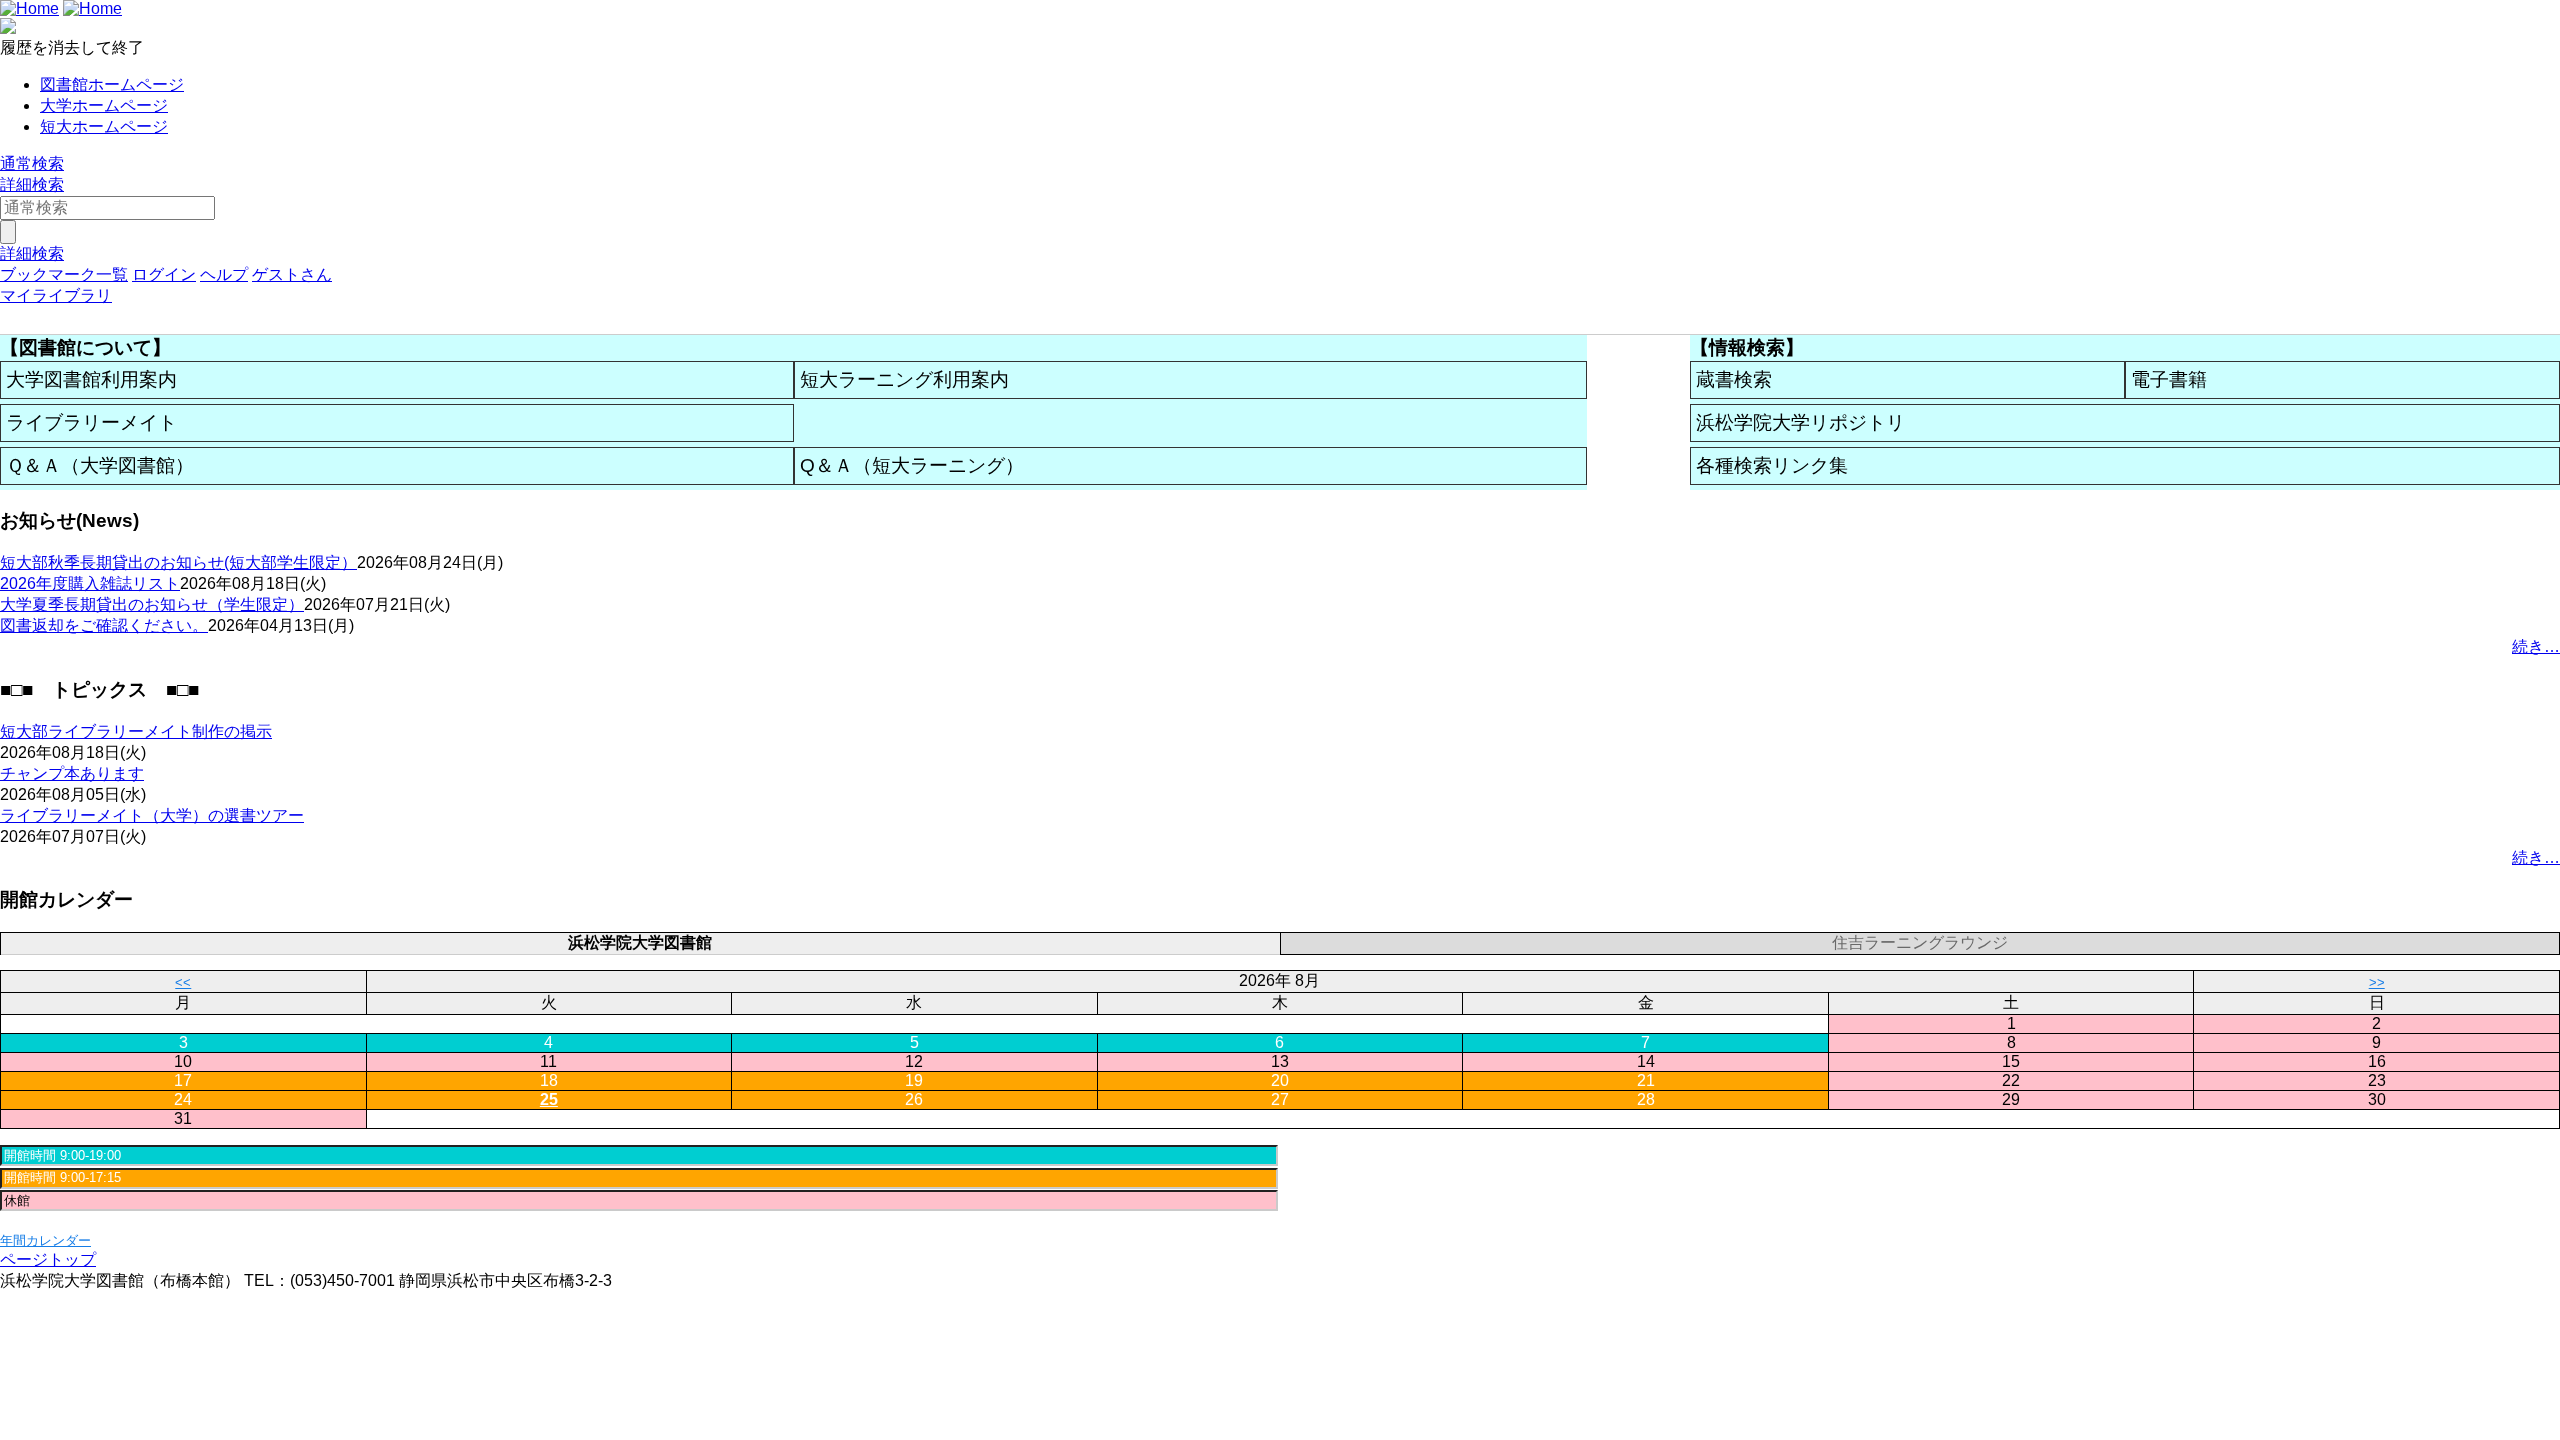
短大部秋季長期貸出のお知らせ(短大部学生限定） (178, 562)
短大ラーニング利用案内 (904, 379)
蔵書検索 (1734, 379)
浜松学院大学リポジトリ (1800, 422)
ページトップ (48, 1259)
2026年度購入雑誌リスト (90, 583)
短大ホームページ (104, 126)
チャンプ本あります (72, 773)
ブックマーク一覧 (64, 274)
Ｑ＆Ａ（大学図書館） (100, 465)
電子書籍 (2169, 379)
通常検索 (32, 163)
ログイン (164, 274)
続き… (2536, 646)
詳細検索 (32, 184)
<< (183, 982)
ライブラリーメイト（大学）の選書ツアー (152, 815)
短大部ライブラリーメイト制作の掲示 (136, 731)
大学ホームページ (104, 105)
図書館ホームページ (112, 84)
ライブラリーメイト (91, 422)
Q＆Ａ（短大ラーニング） (912, 465)
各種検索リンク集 (1772, 465)
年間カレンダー (45, 1240)
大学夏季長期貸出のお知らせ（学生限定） (152, 604)
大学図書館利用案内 (91, 379)
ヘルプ (224, 274)
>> (2377, 982)
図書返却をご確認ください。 (104, 625)
